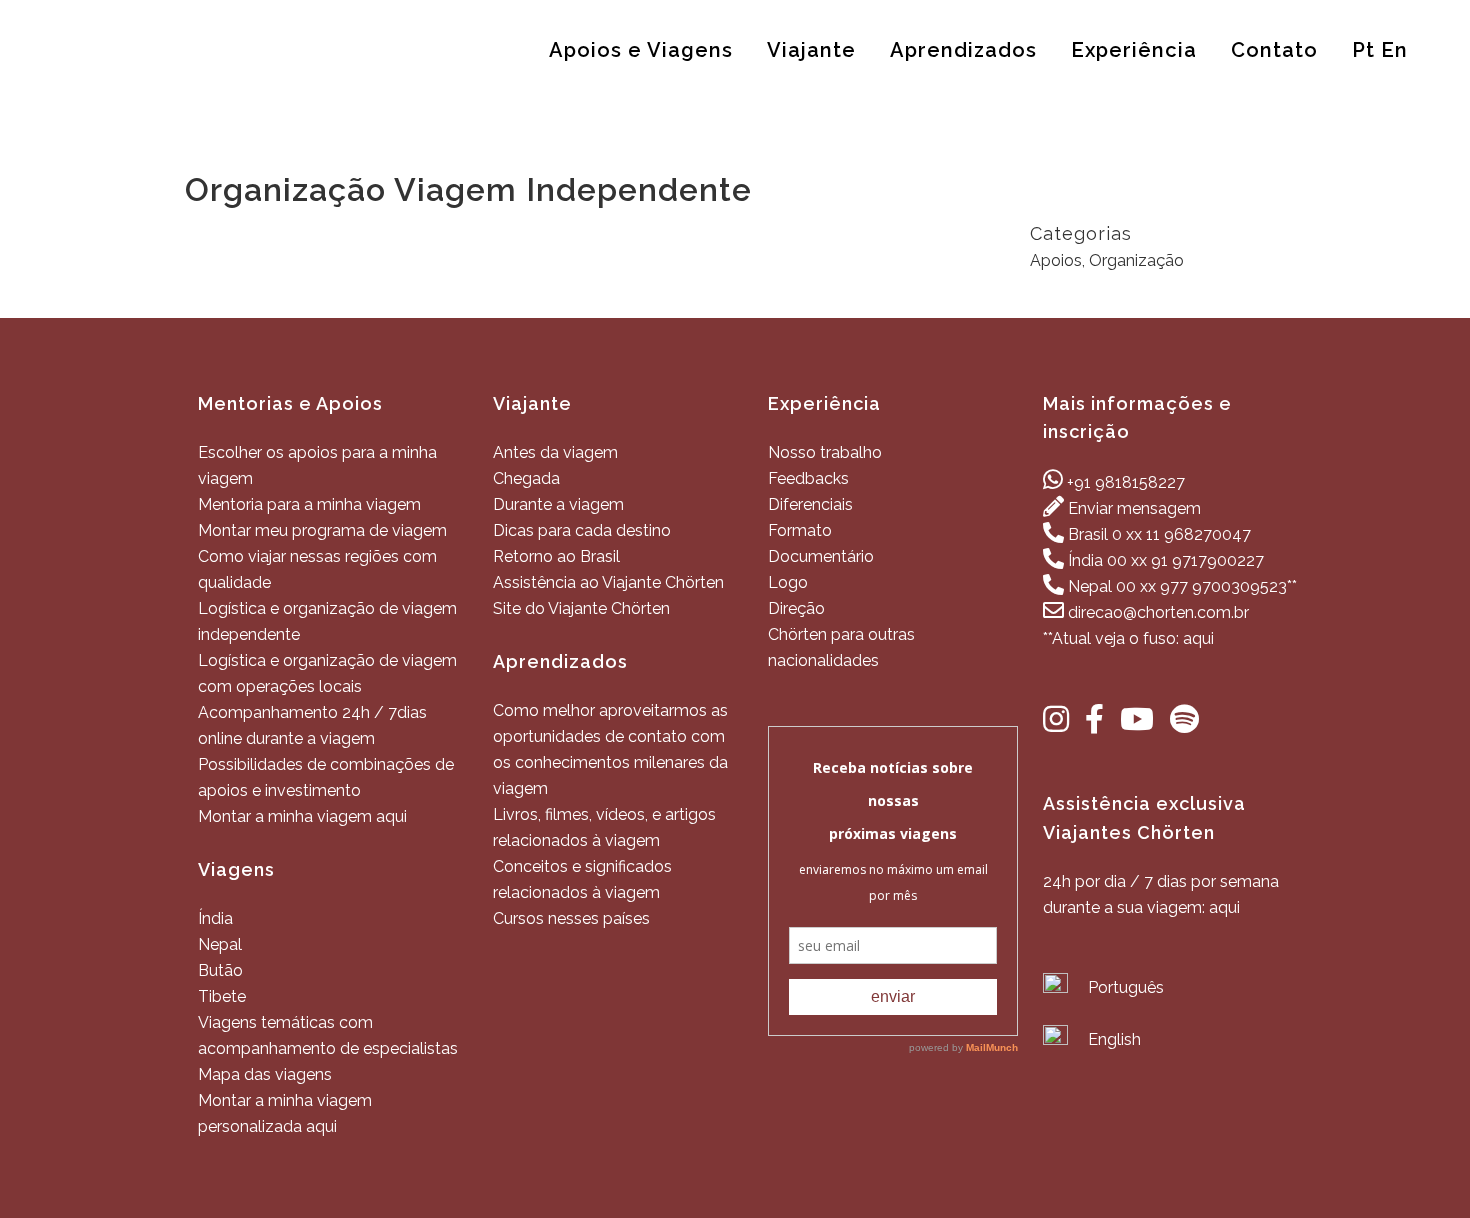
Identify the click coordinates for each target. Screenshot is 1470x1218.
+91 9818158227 (1126, 482)
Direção (796, 608)
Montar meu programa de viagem (322, 530)
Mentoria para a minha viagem (309, 504)
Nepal (220, 944)
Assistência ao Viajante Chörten (608, 582)
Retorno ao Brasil (556, 556)
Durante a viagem (558, 504)
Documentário (821, 556)
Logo (788, 582)
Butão (220, 970)
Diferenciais (810, 504)
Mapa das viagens (265, 1074)
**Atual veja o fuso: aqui (1128, 638)
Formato (800, 530)
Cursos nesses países (571, 918)
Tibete (222, 996)
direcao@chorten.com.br (1158, 612)
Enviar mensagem (1134, 508)
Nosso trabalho (825, 452)
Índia (215, 918)
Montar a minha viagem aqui (302, 816)
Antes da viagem (555, 452)
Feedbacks (808, 478)
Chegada (526, 478)
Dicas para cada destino (582, 530)
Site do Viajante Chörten (581, 608)
